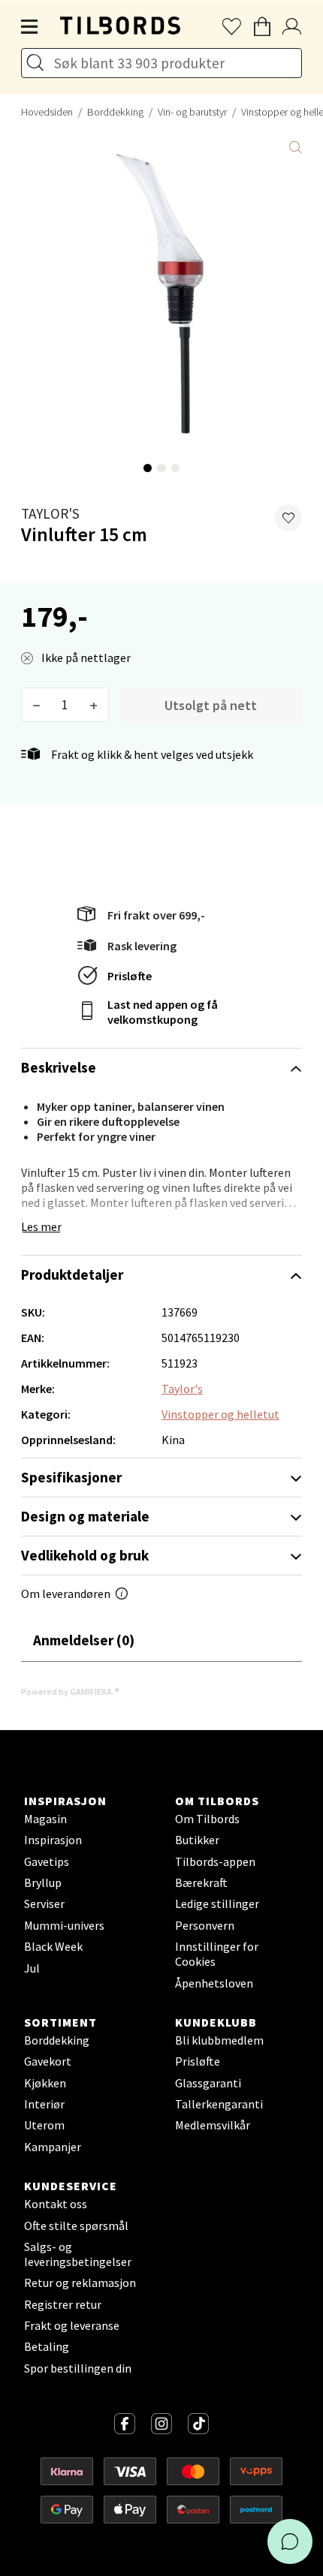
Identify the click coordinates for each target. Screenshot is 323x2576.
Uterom (44, 2125)
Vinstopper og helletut (220, 1414)
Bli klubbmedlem (219, 2040)
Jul (32, 1968)
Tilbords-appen (215, 1861)
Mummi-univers (64, 1925)
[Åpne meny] (30, 27)
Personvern (205, 1925)
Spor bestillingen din (78, 2368)
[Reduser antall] (36, 705)
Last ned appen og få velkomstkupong (163, 1012)
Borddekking (115, 112)
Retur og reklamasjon (80, 2283)
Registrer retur (63, 2304)
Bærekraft (201, 1882)
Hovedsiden (47, 112)
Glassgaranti (208, 2083)
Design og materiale (85, 1516)
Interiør (44, 2104)
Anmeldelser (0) (84, 1640)
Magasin (45, 1819)
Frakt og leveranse (72, 2325)
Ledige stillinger (217, 1903)
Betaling (47, 2346)
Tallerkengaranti (219, 2104)
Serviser (44, 1903)
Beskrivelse (59, 1067)
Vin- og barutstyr (192, 112)
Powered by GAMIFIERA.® (70, 1691)
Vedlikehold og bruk (85, 1555)
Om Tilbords (207, 1819)
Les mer (41, 1226)
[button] (288, 518)
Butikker (197, 1840)
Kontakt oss (56, 2204)
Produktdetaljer (72, 1274)
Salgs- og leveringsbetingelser (78, 2254)
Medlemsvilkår (213, 2125)
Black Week (53, 1946)
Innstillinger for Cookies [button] (217, 1954)
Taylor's (50, 513)
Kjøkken (45, 2083)
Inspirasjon (53, 1840)
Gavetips (47, 1861)
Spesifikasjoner (71, 1477)
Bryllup (43, 1882)
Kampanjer (53, 2147)
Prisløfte (130, 976)
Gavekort (48, 2061)
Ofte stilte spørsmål (76, 2225)
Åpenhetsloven (214, 1983)
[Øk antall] (94, 705)
